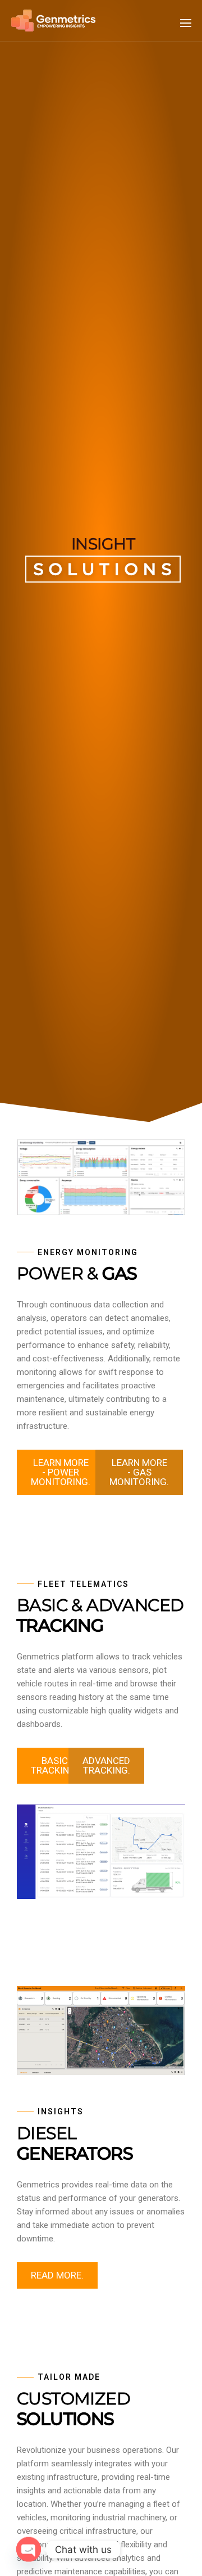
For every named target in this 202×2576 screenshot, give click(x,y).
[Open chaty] (29, 2549)
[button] (186, 23)
